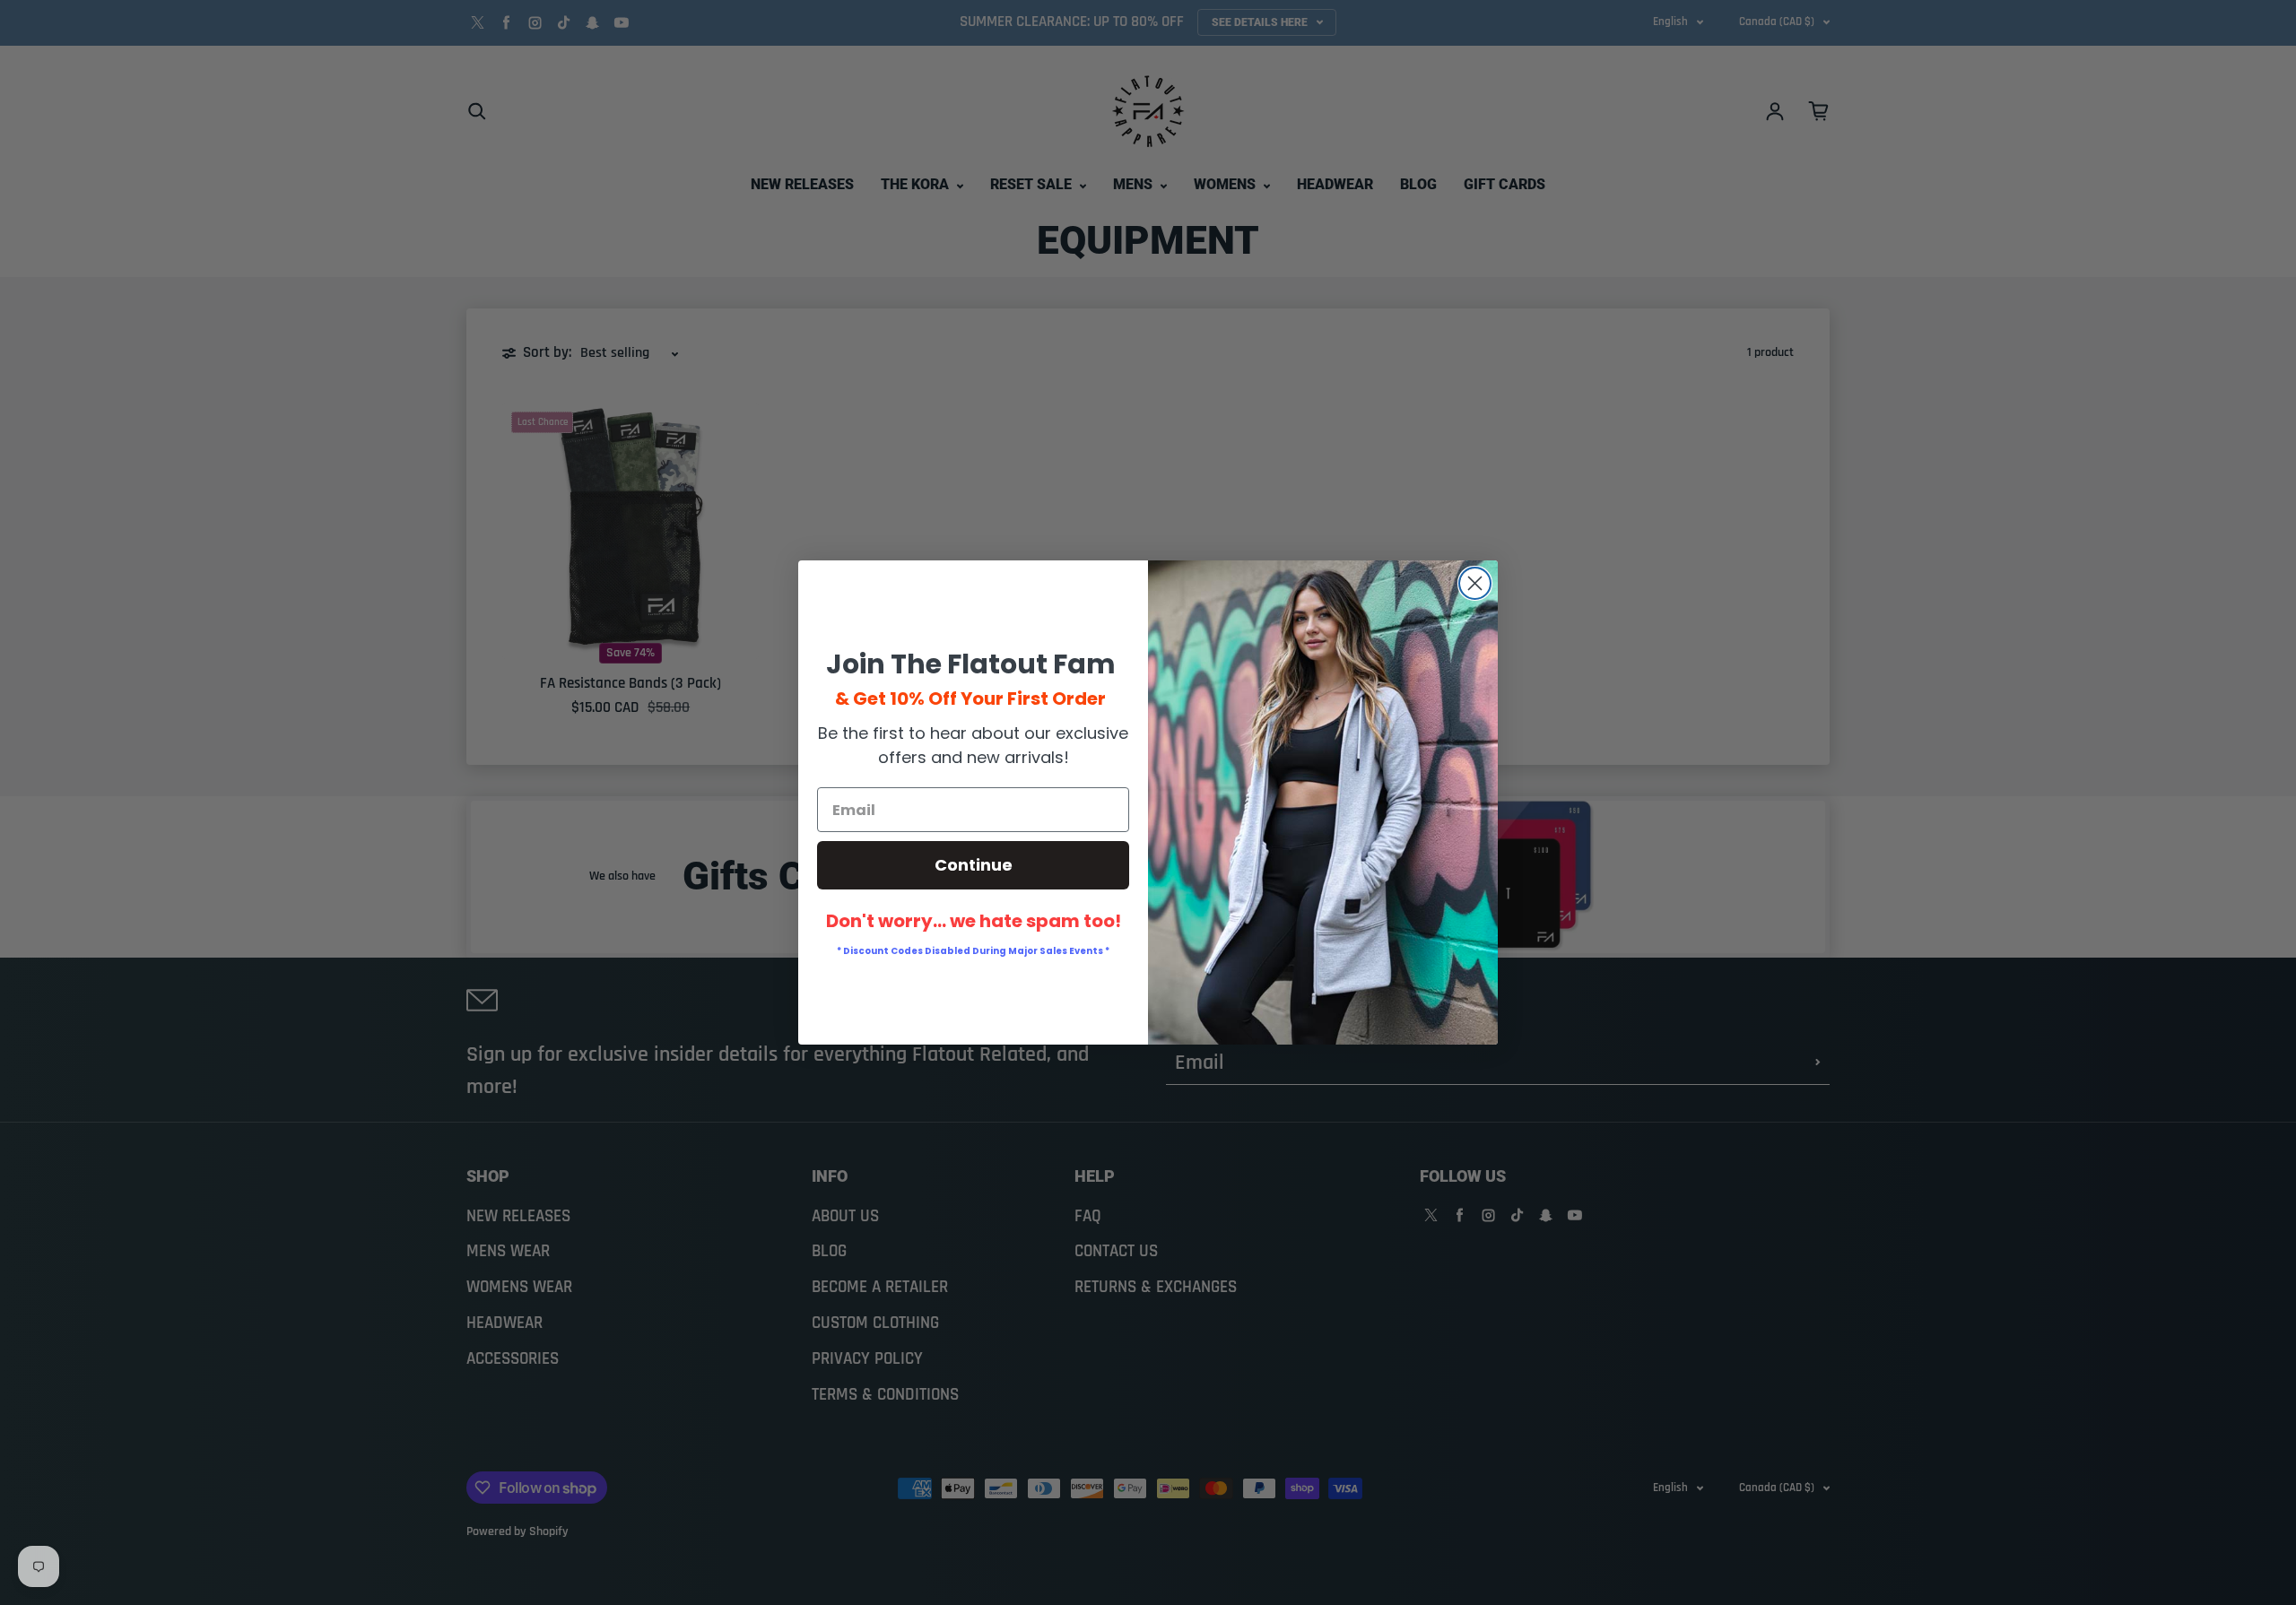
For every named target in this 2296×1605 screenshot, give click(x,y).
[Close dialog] (1475, 583)
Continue (974, 865)
